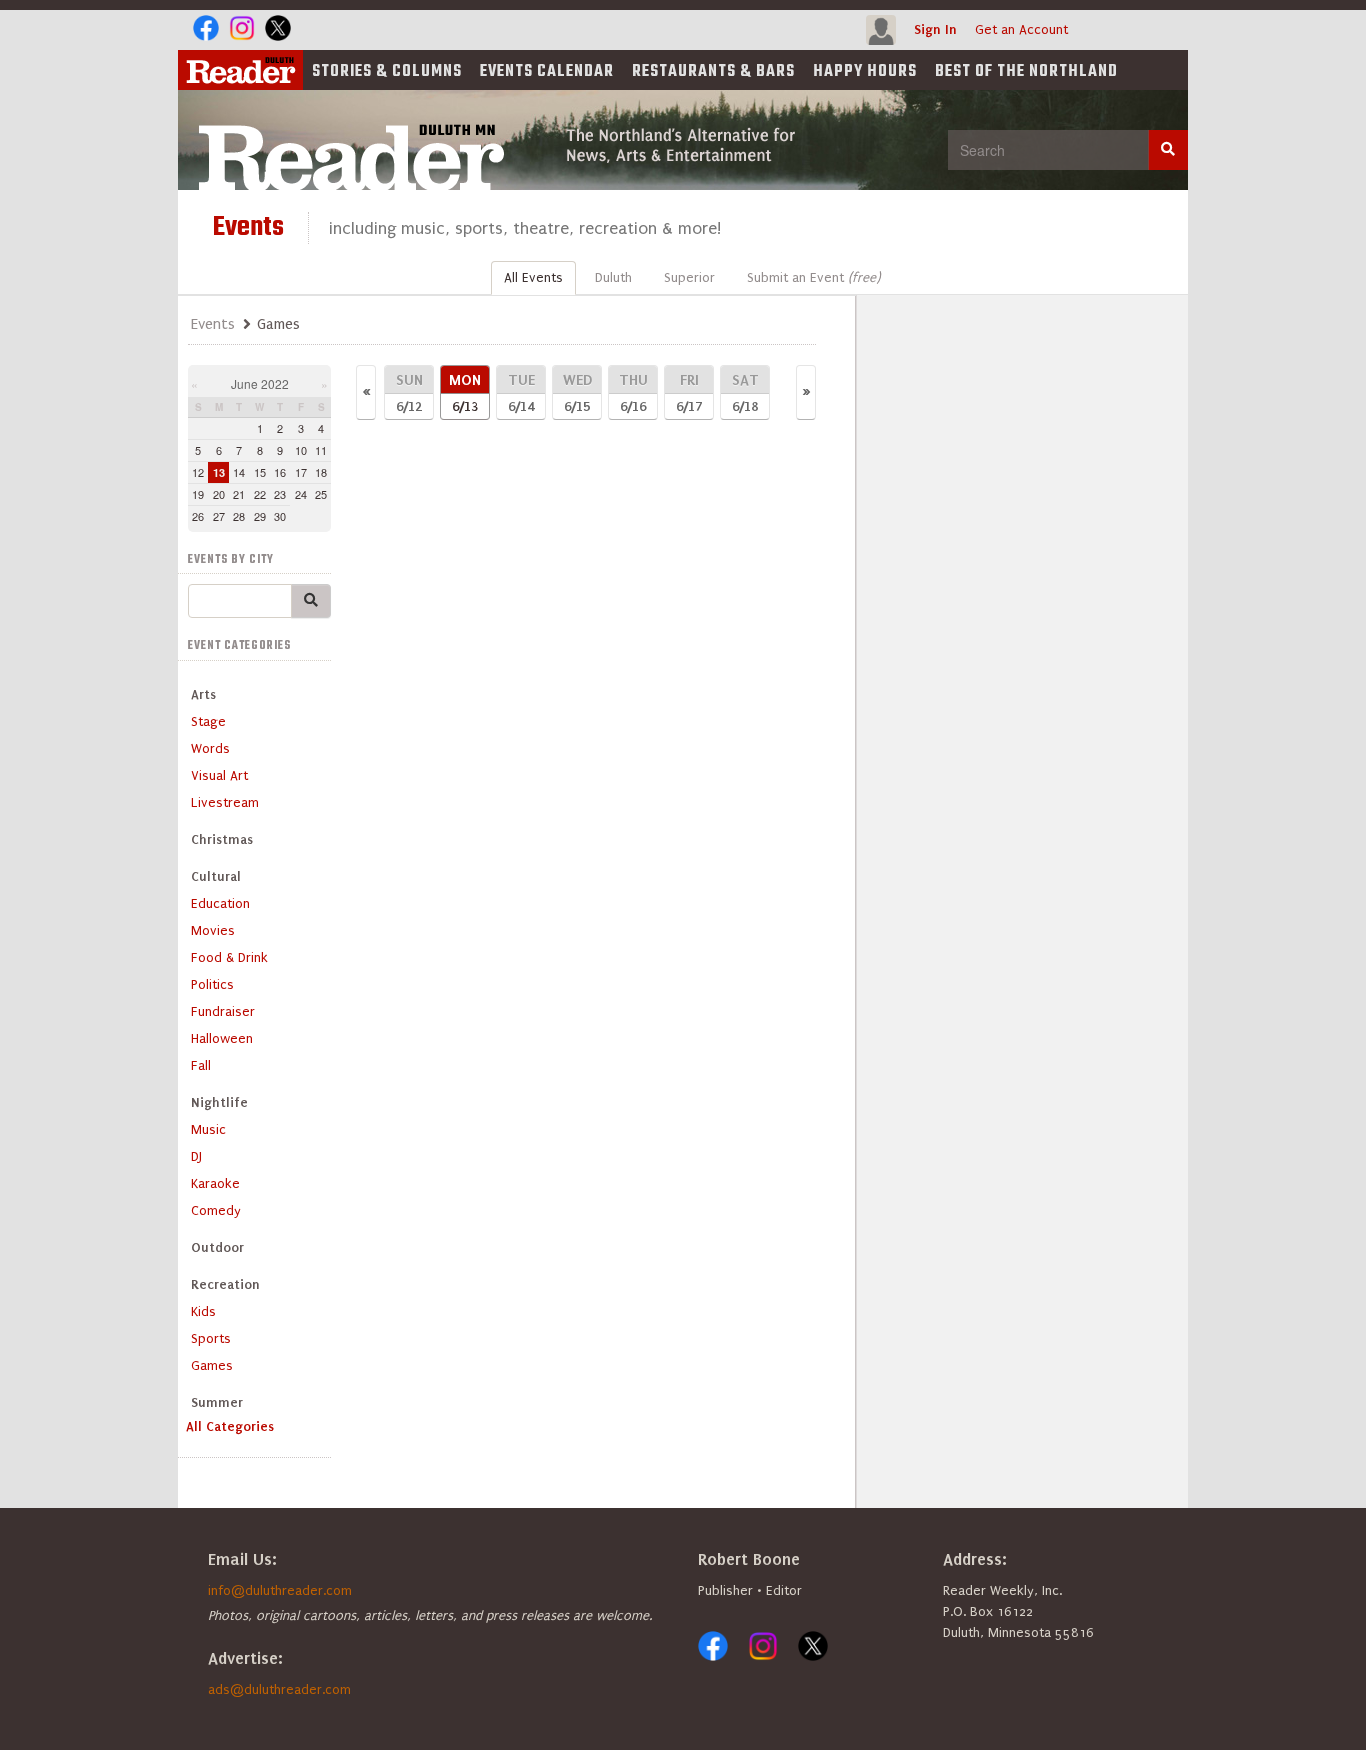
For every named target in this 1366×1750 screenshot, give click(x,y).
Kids (203, 1311)
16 (280, 472)
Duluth (613, 277)
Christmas (222, 839)
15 (260, 472)
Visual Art (219, 775)
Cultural (216, 876)
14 (239, 472)
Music (208, 1129)
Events (547, 72)
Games (212, 1365)
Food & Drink (229, 957)
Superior (689, 277)
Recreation (225, 1284)
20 (219, 494)
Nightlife (219, 1102)
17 (301, 472)
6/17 (689, 392)
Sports (211, 1338)
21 (239, 494)
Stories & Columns (387, 72)
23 (280, 494)
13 (219, 472)
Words (210, 748)
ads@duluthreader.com (279, 1689)
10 (301, 450)
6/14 (521, 392)
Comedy (216, 1210)
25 (321, 494)
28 (239, 516)
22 (260, 494)
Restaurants (713, 72)
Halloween (222, 1038)
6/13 (465, 392)
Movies (213, 930)
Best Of (1026, 72)
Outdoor (217, 1247)
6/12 (409, 392)
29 (260, 516)
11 (321, 450)
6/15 (577, 392)
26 (198, 516)
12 (198, 472)
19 (198, 494)
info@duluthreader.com (280, 1590)
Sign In (935, 29)
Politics (212, 984)
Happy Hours (865, 72)
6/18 (745, 392)
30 (280, 516)
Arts (203, 694)
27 (219, 516)
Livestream (225, 802)
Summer (217, 1402)
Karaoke (215, 1183)
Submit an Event (813, 277)
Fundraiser (223, 1011)
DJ (196, 1156)
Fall (201, 1065)
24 (301, 494)
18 (321, 472)
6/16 (633, 392)
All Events (533, 277)
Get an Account (1021, 29)
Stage (208, 721)
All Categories (230, 1426)
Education (220, 903)
